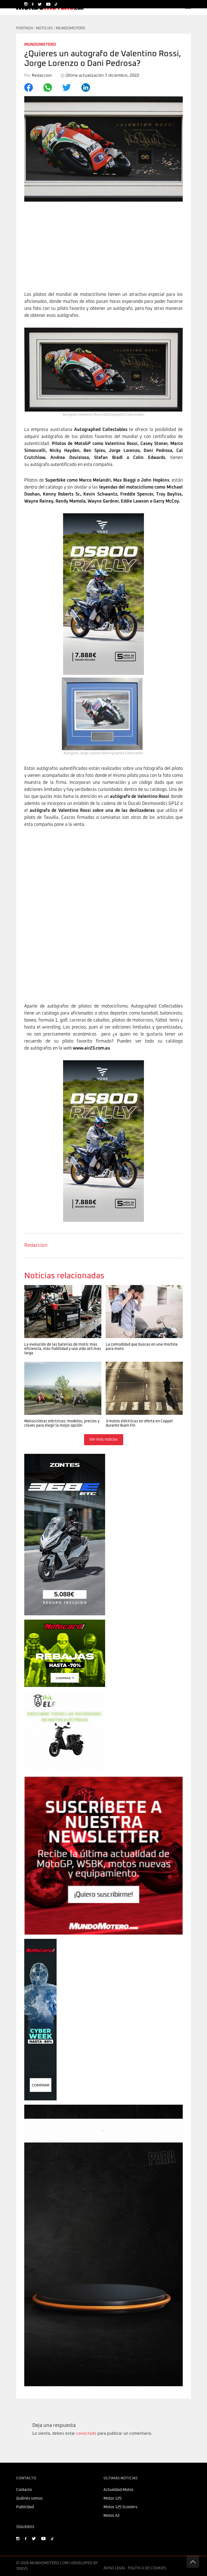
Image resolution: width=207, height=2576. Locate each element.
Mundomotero (70, 28)
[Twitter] (70, 87)
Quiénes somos (29, 2498)
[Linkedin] (89, 87)
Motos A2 (112, 2516)
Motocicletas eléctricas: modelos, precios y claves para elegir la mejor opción (59, 1371)
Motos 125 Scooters (120, 2507)
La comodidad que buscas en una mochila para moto (137, 1291)
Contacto (24, 2490)
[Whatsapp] (51, 87)
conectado (86, 2433)
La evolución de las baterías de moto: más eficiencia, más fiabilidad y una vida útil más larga (62, 1294)
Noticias (44, 28)
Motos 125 (113, 2498)
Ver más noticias (104, 1440)
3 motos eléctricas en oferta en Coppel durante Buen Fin (143, 1368)
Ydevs (22, 2569)
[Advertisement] (103, 251)
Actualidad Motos (118, 2490)
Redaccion (36, 1245)
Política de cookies (147, 2568)
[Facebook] (32, 87)
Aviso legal (115, 2568)
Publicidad (25, 2507)
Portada (25, 28)
